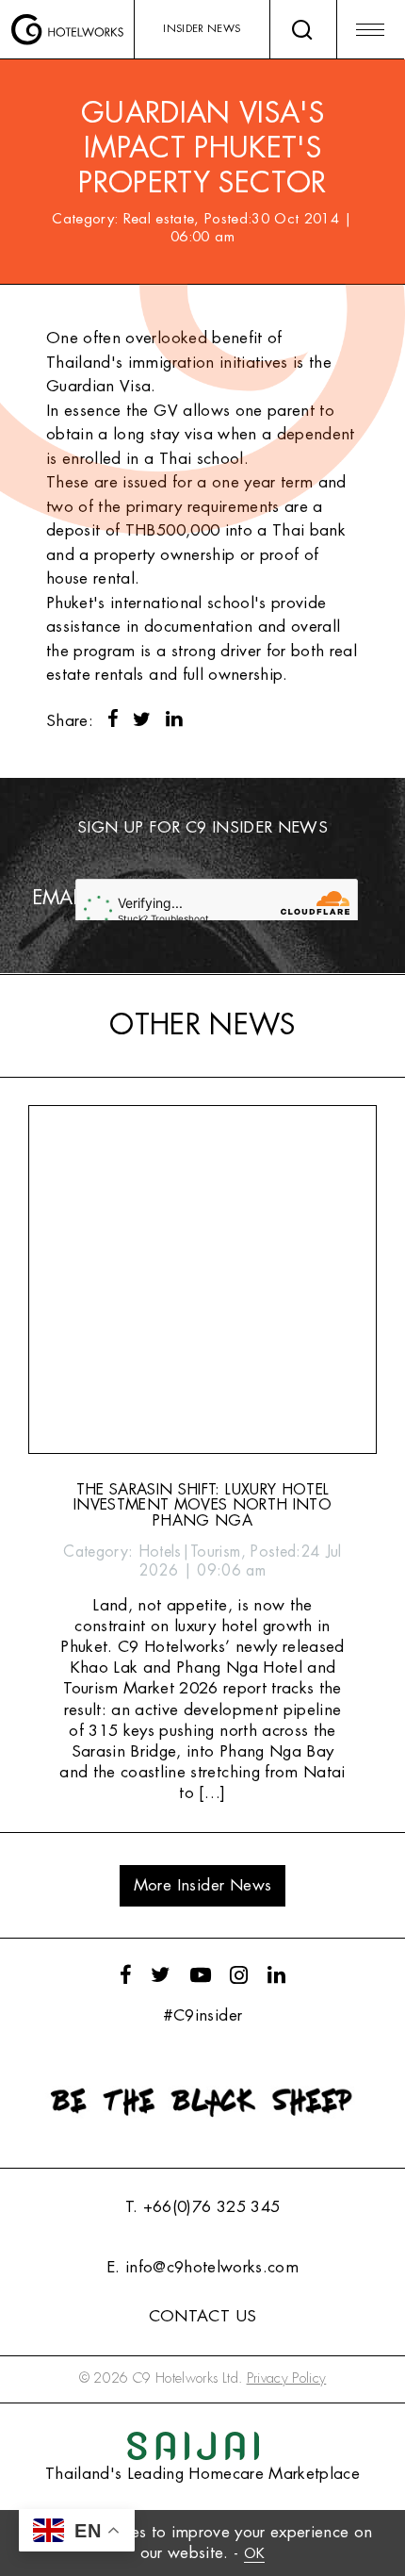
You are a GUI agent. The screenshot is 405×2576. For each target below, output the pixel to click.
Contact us (202, 2316)
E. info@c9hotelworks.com (202, 2267)
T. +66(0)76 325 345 (202, 2207)
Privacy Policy (287, 2378)
